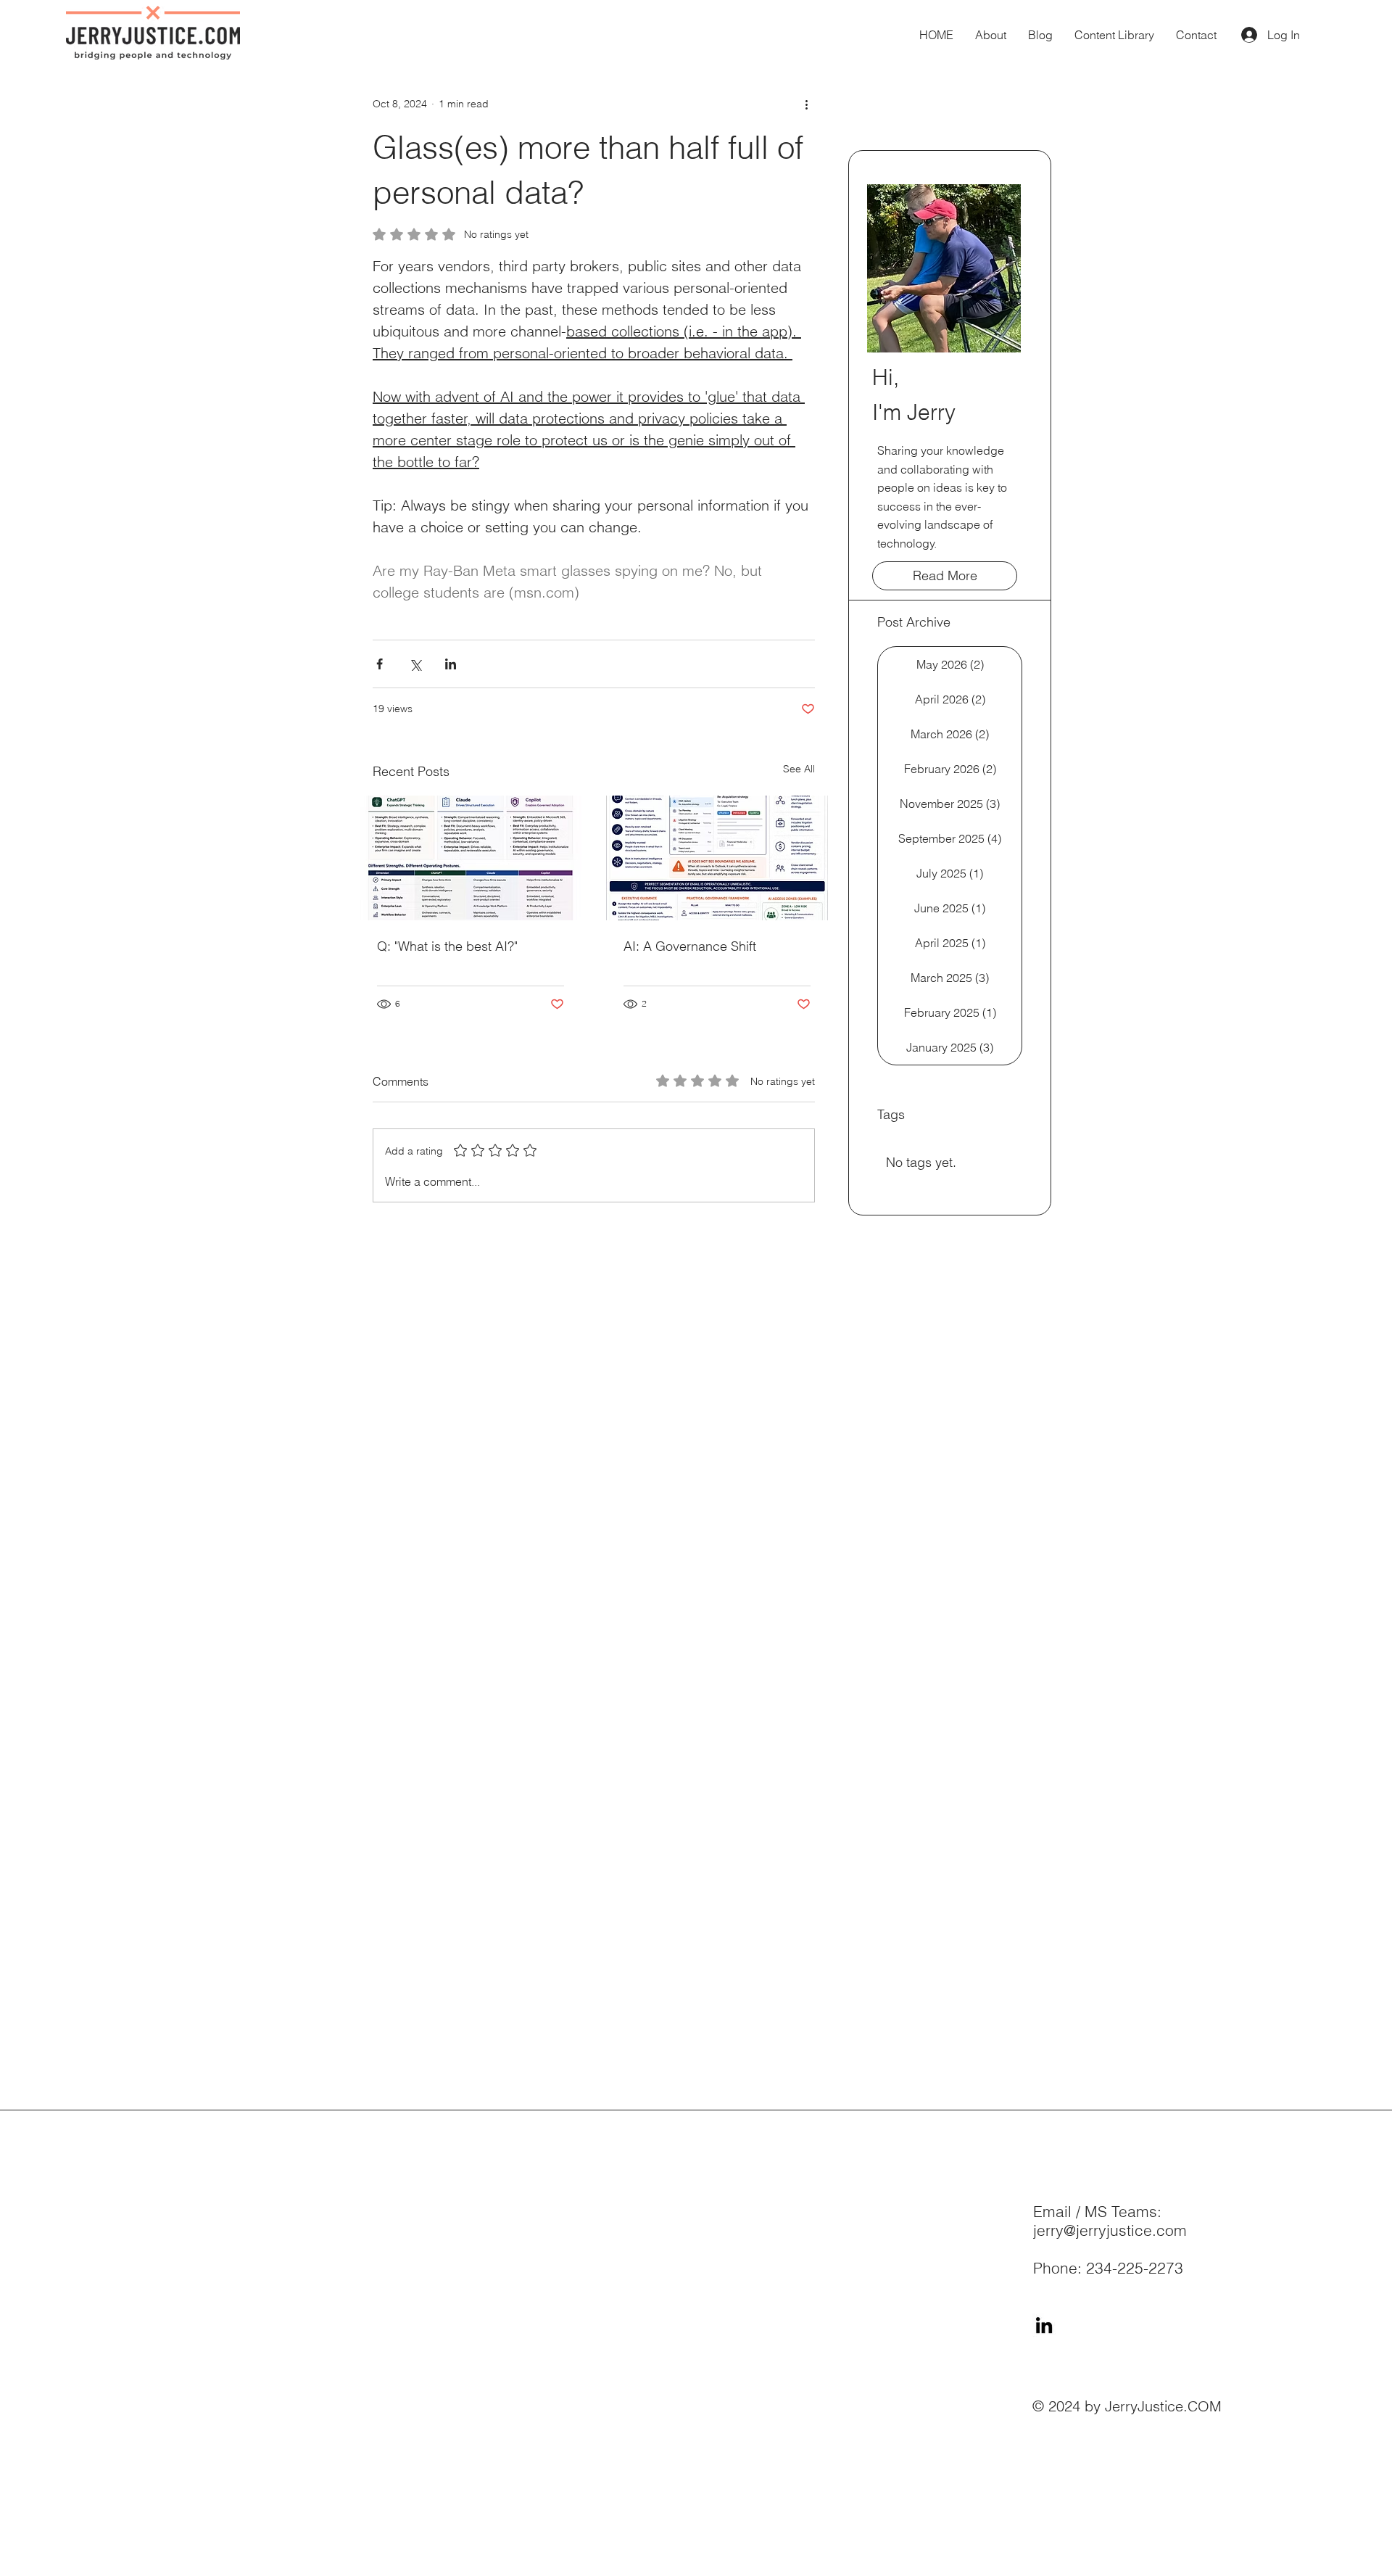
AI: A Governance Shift (690, 946)
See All (799, 769)
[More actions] (806, 104)
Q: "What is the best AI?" (447, 946)
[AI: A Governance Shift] (717, 858)
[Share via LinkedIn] (451, 664)
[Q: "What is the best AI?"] (471, 858)
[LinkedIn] (1044, 2325)
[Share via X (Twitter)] (415, 664)
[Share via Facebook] (380, 664)
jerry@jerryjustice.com (1110, 2230)
